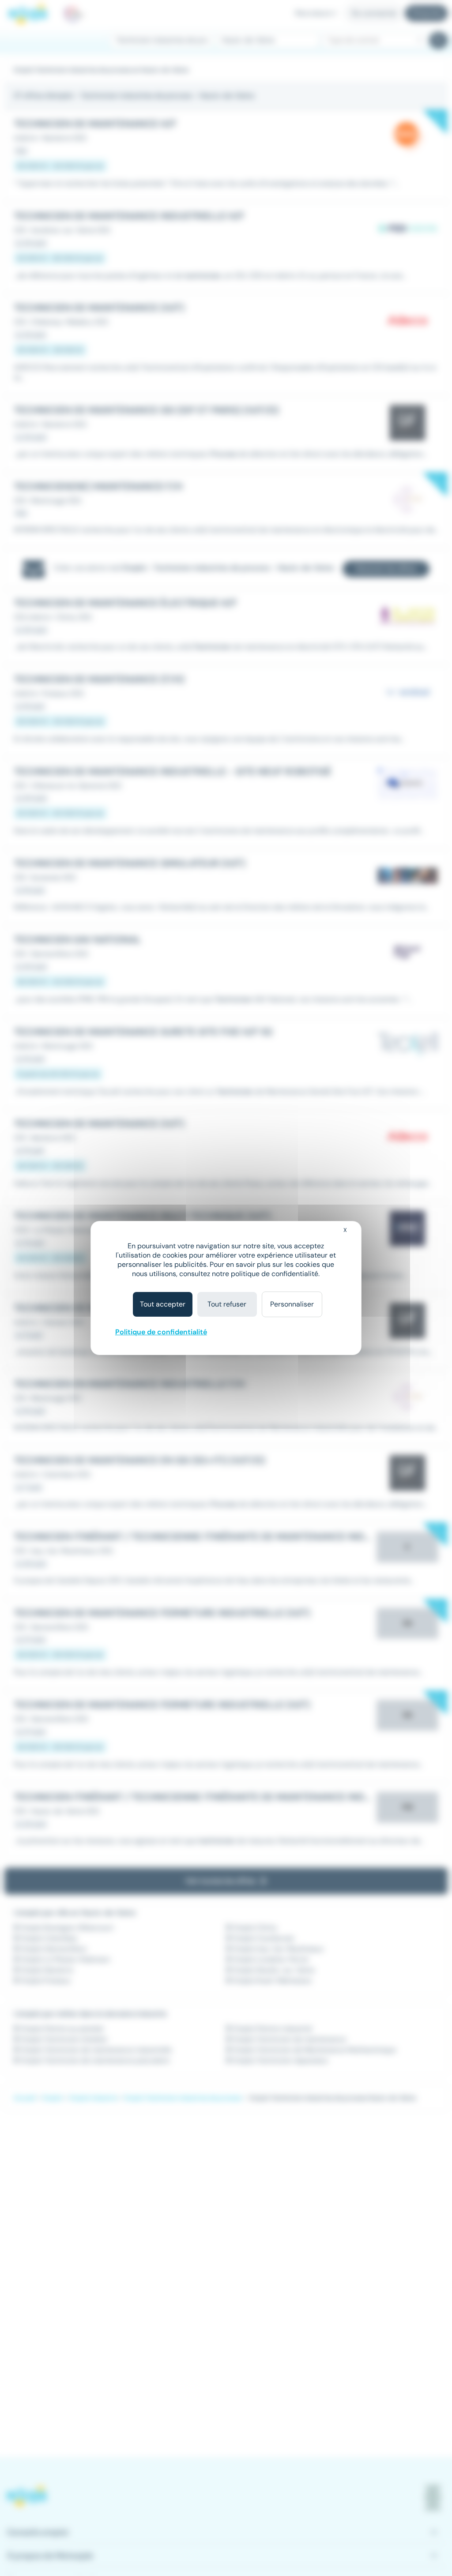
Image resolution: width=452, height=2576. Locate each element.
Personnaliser (292, 1304)
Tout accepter (163, 1304)
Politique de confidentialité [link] (161, 1332)
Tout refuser (227, 1304)
